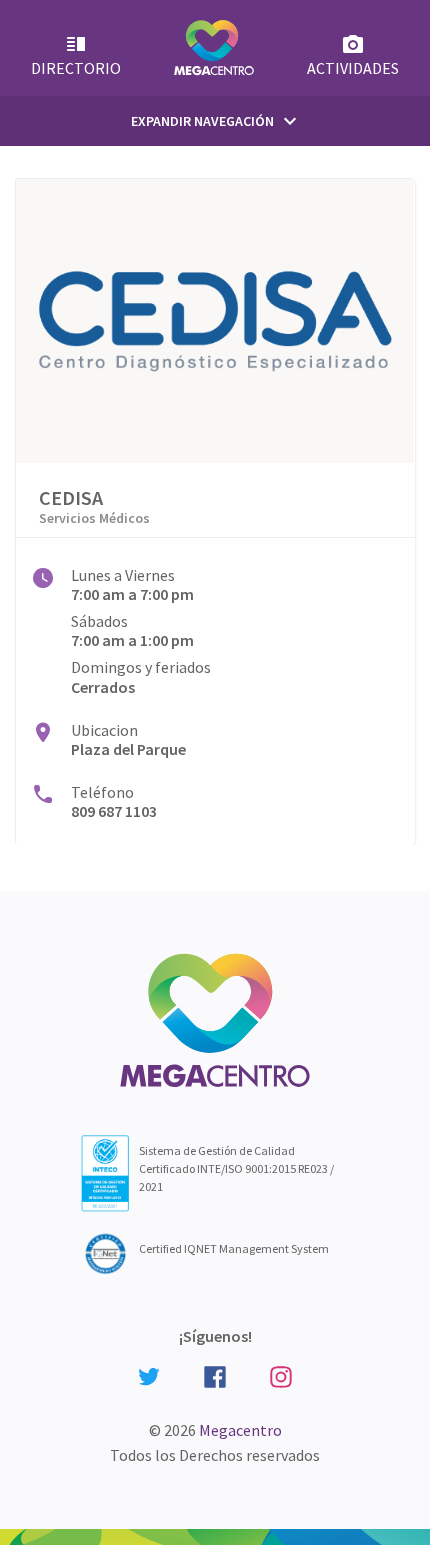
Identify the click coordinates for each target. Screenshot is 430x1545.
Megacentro (240, 1430)
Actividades (353, 68)
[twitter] (149, 1375)
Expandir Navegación (216, 121)
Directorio (76, 68)
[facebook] (215, 1374)
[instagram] (281, 1374)
